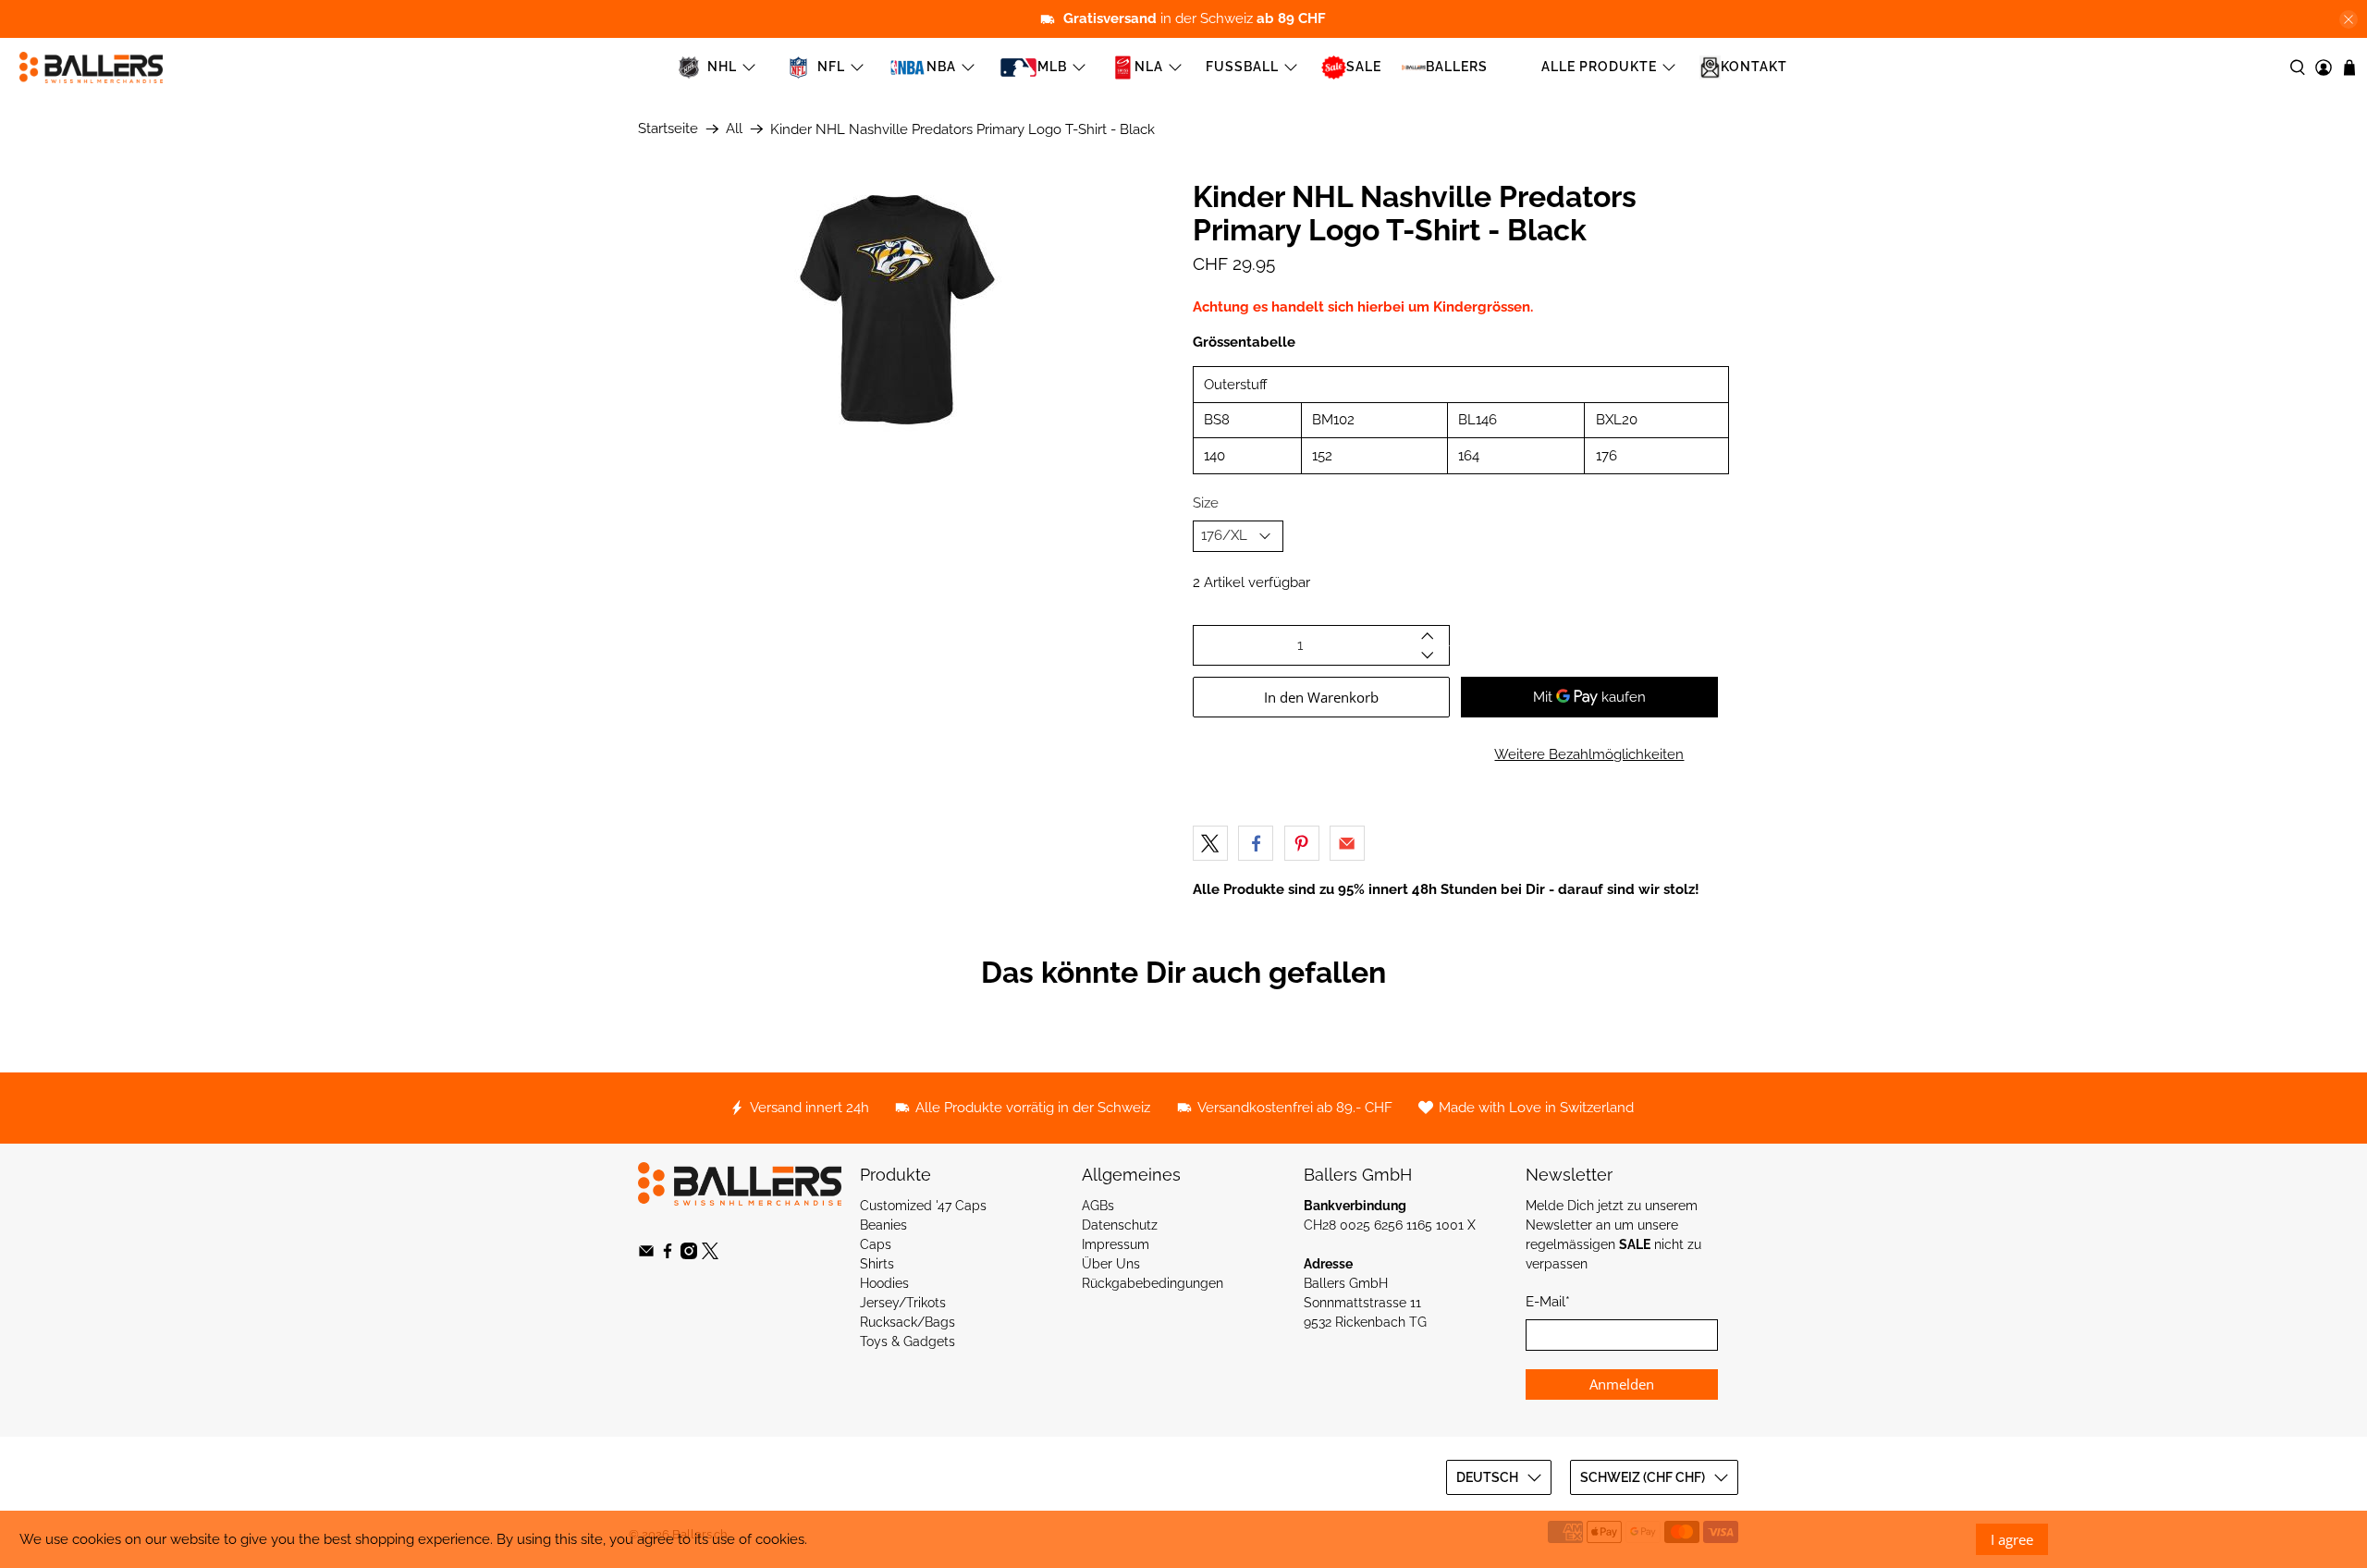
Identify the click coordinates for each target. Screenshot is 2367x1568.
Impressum (1116, 1244)
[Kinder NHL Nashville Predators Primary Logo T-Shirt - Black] (906, 310)
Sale (1364, 67)
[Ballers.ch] (91, 67)
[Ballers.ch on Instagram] (689, 1255)
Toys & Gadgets (908, 1341)
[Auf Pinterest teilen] (1302, 843)
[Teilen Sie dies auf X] (1210, 843)
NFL (831, 67)
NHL (722, 67)
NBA (941, 67)
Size (1206, 503)
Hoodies (884, 1283)
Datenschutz (1120, 1225)
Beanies (883, 1225)
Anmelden (1622, 1384)
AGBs (1098, 1206)
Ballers (1457, 67)
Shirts (877, 1264)
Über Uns (1111, 1264)
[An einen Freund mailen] (1347, 843)
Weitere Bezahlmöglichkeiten (1589, 754)
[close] (2349, 19)
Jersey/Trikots (903, 1303)
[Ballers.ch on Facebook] (668, 1255)
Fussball (1242, 67)
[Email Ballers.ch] (646, 1255)
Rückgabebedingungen (1153, 1283)
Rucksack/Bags (908, 1322)
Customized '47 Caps (923, 1206)
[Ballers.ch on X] (710, 1255)
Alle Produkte (1599, 67)
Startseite (668, 129)
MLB (1052, 67)
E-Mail (1548, 1302)
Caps (876, 1244)
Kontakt (1754, 67)
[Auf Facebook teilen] (1256, 843)
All (734, 129)
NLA (1149, 67)
